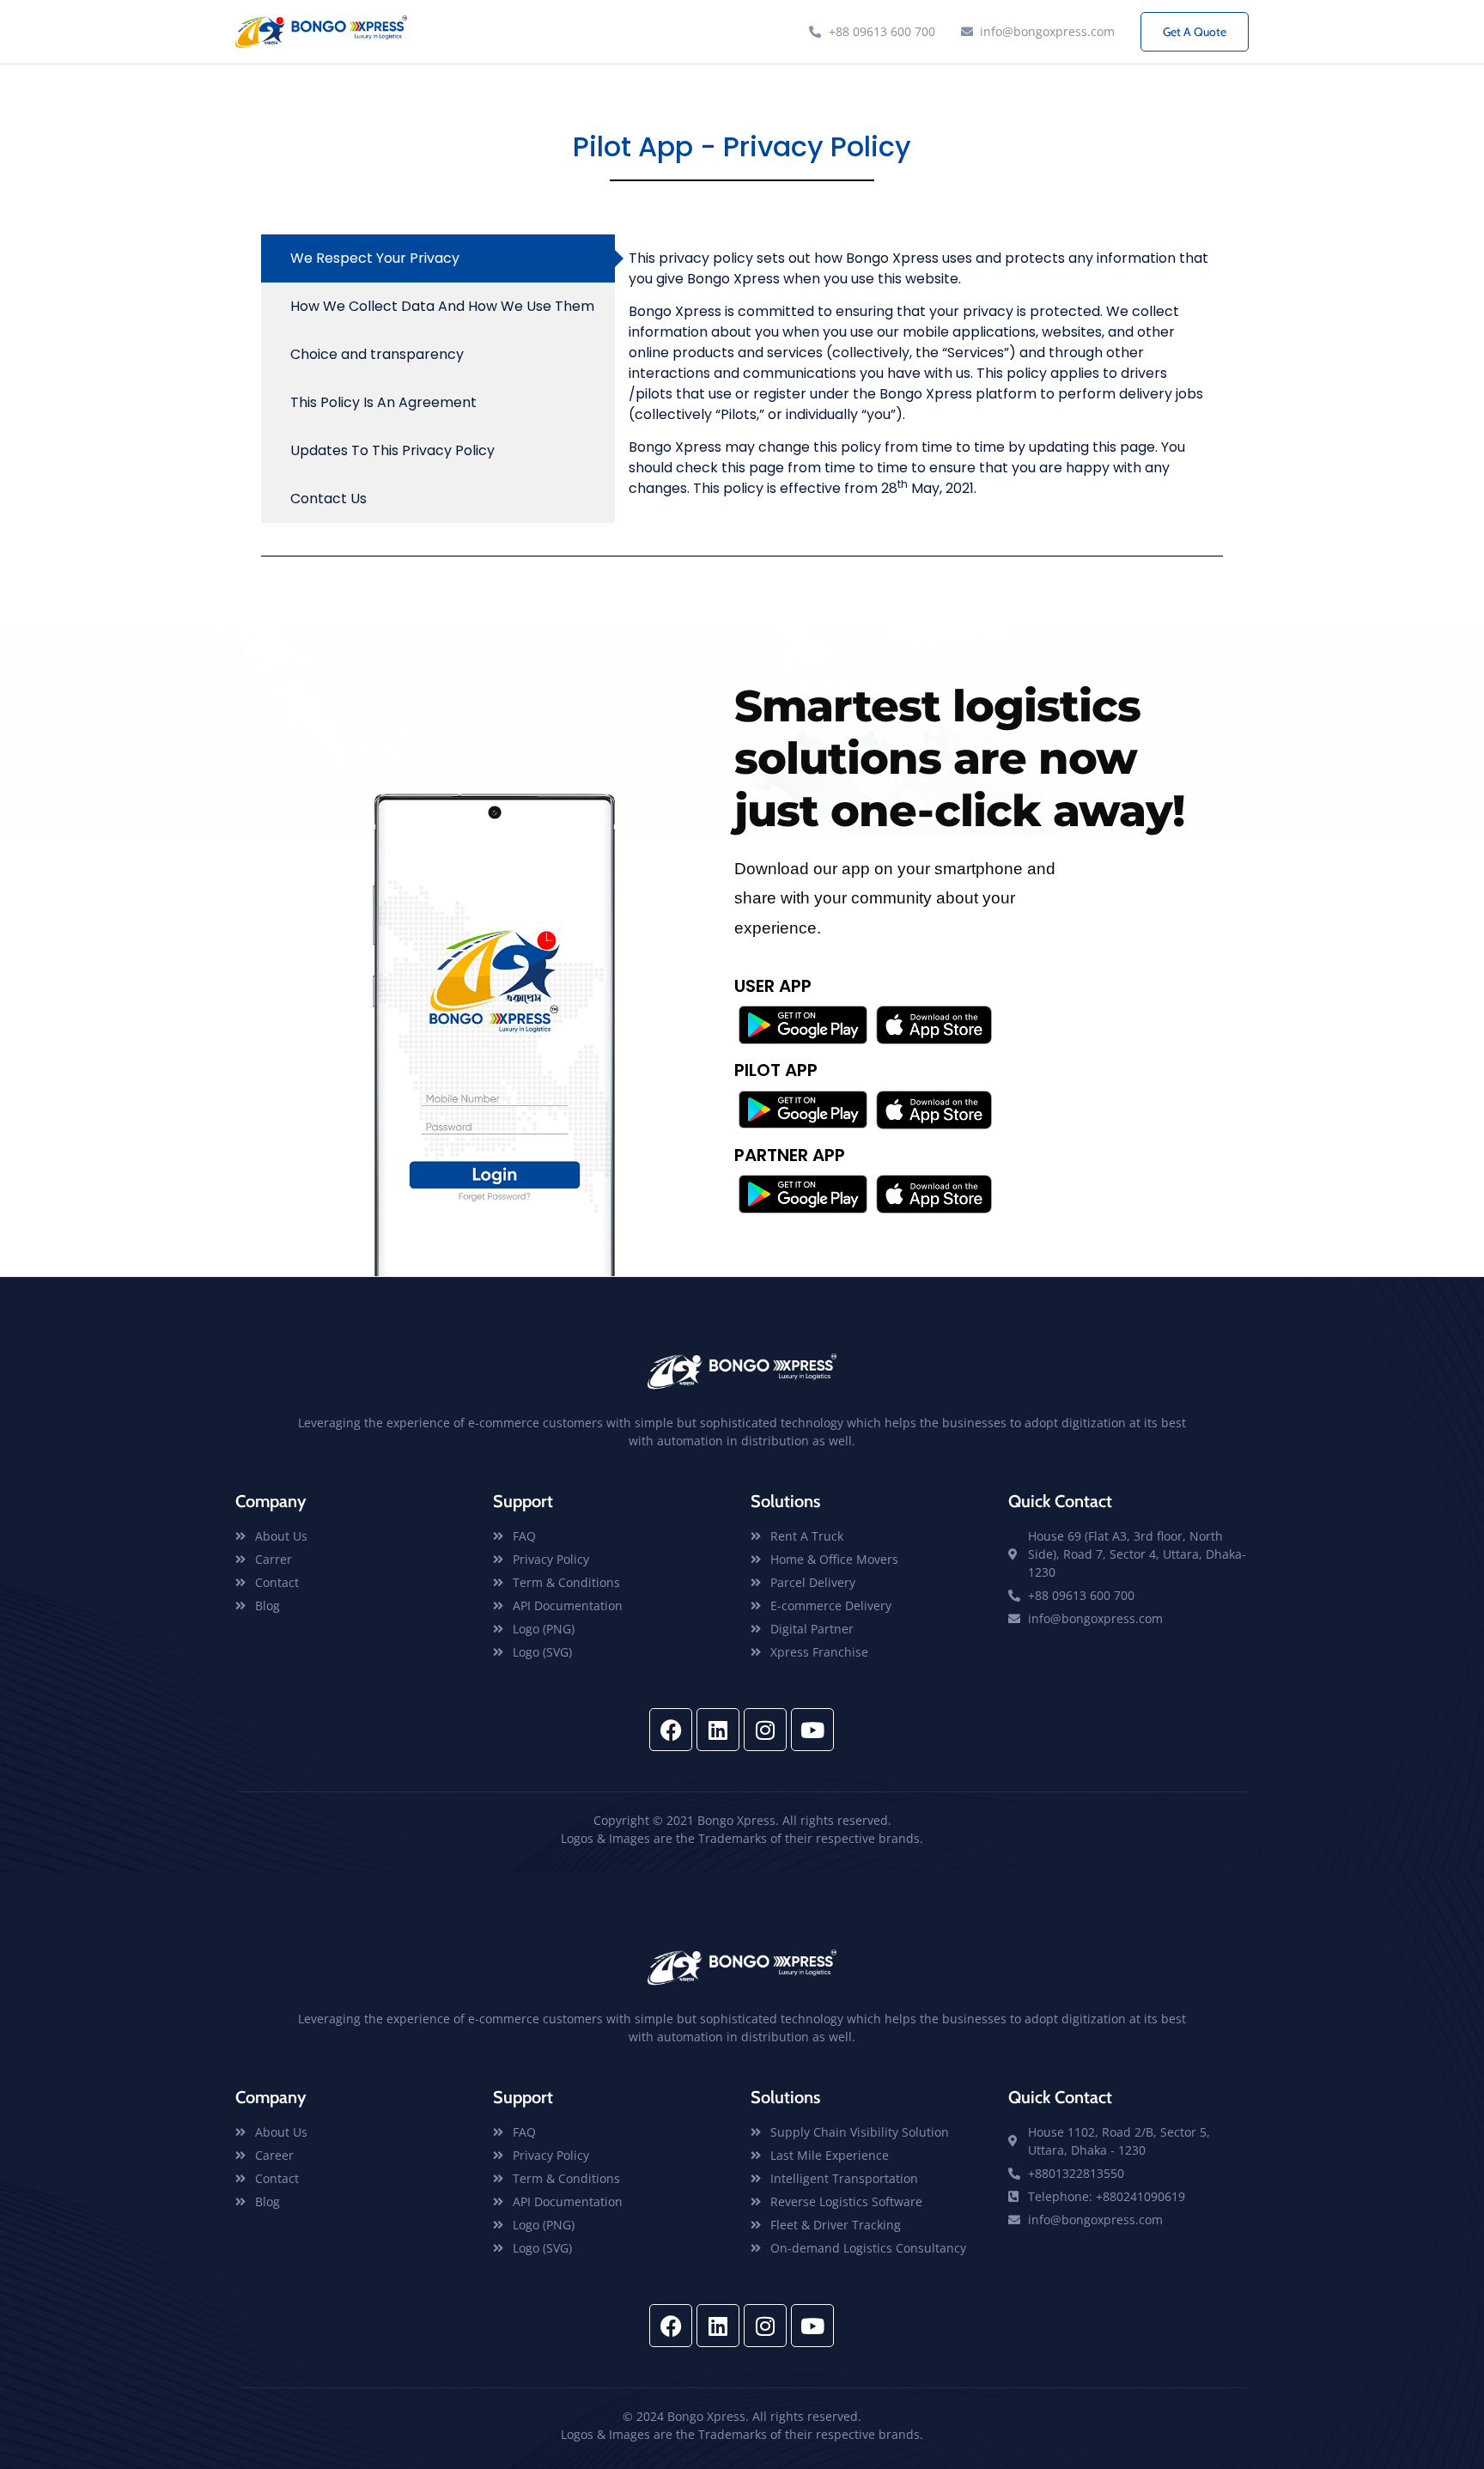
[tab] (438, 258)
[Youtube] (812, 1730)
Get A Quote (1195, 32)
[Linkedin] (718, 1730)
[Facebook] (671, 1730)
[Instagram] (765, 1730)
